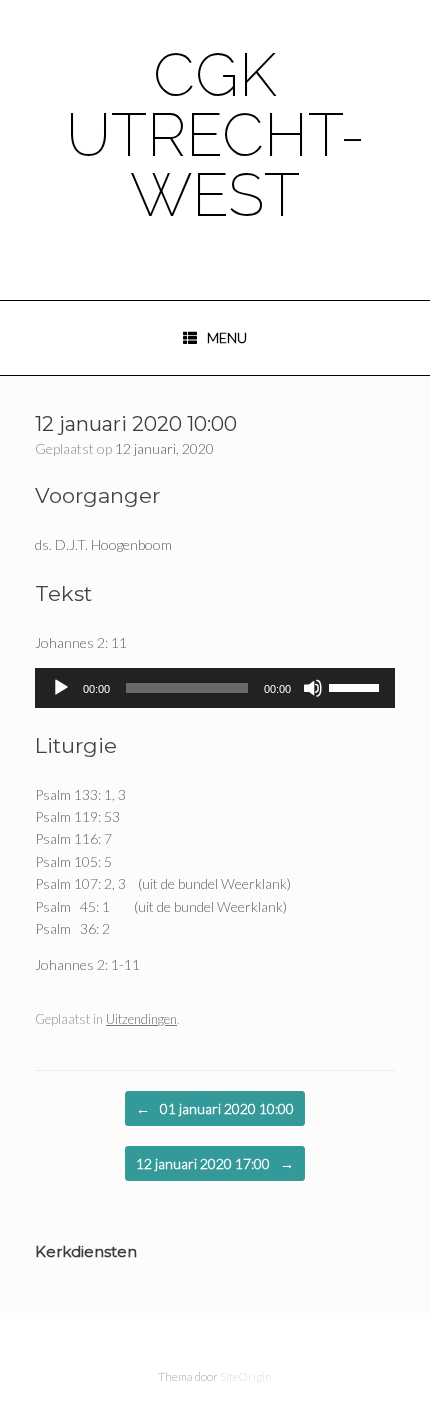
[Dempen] (313, 688)
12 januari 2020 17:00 (215, 1163)
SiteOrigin (246, 1376)
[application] (215, 688)
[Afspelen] (61, 688)
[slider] (357, 686)
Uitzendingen (141, 1019)
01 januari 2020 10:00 (215, 1108)
